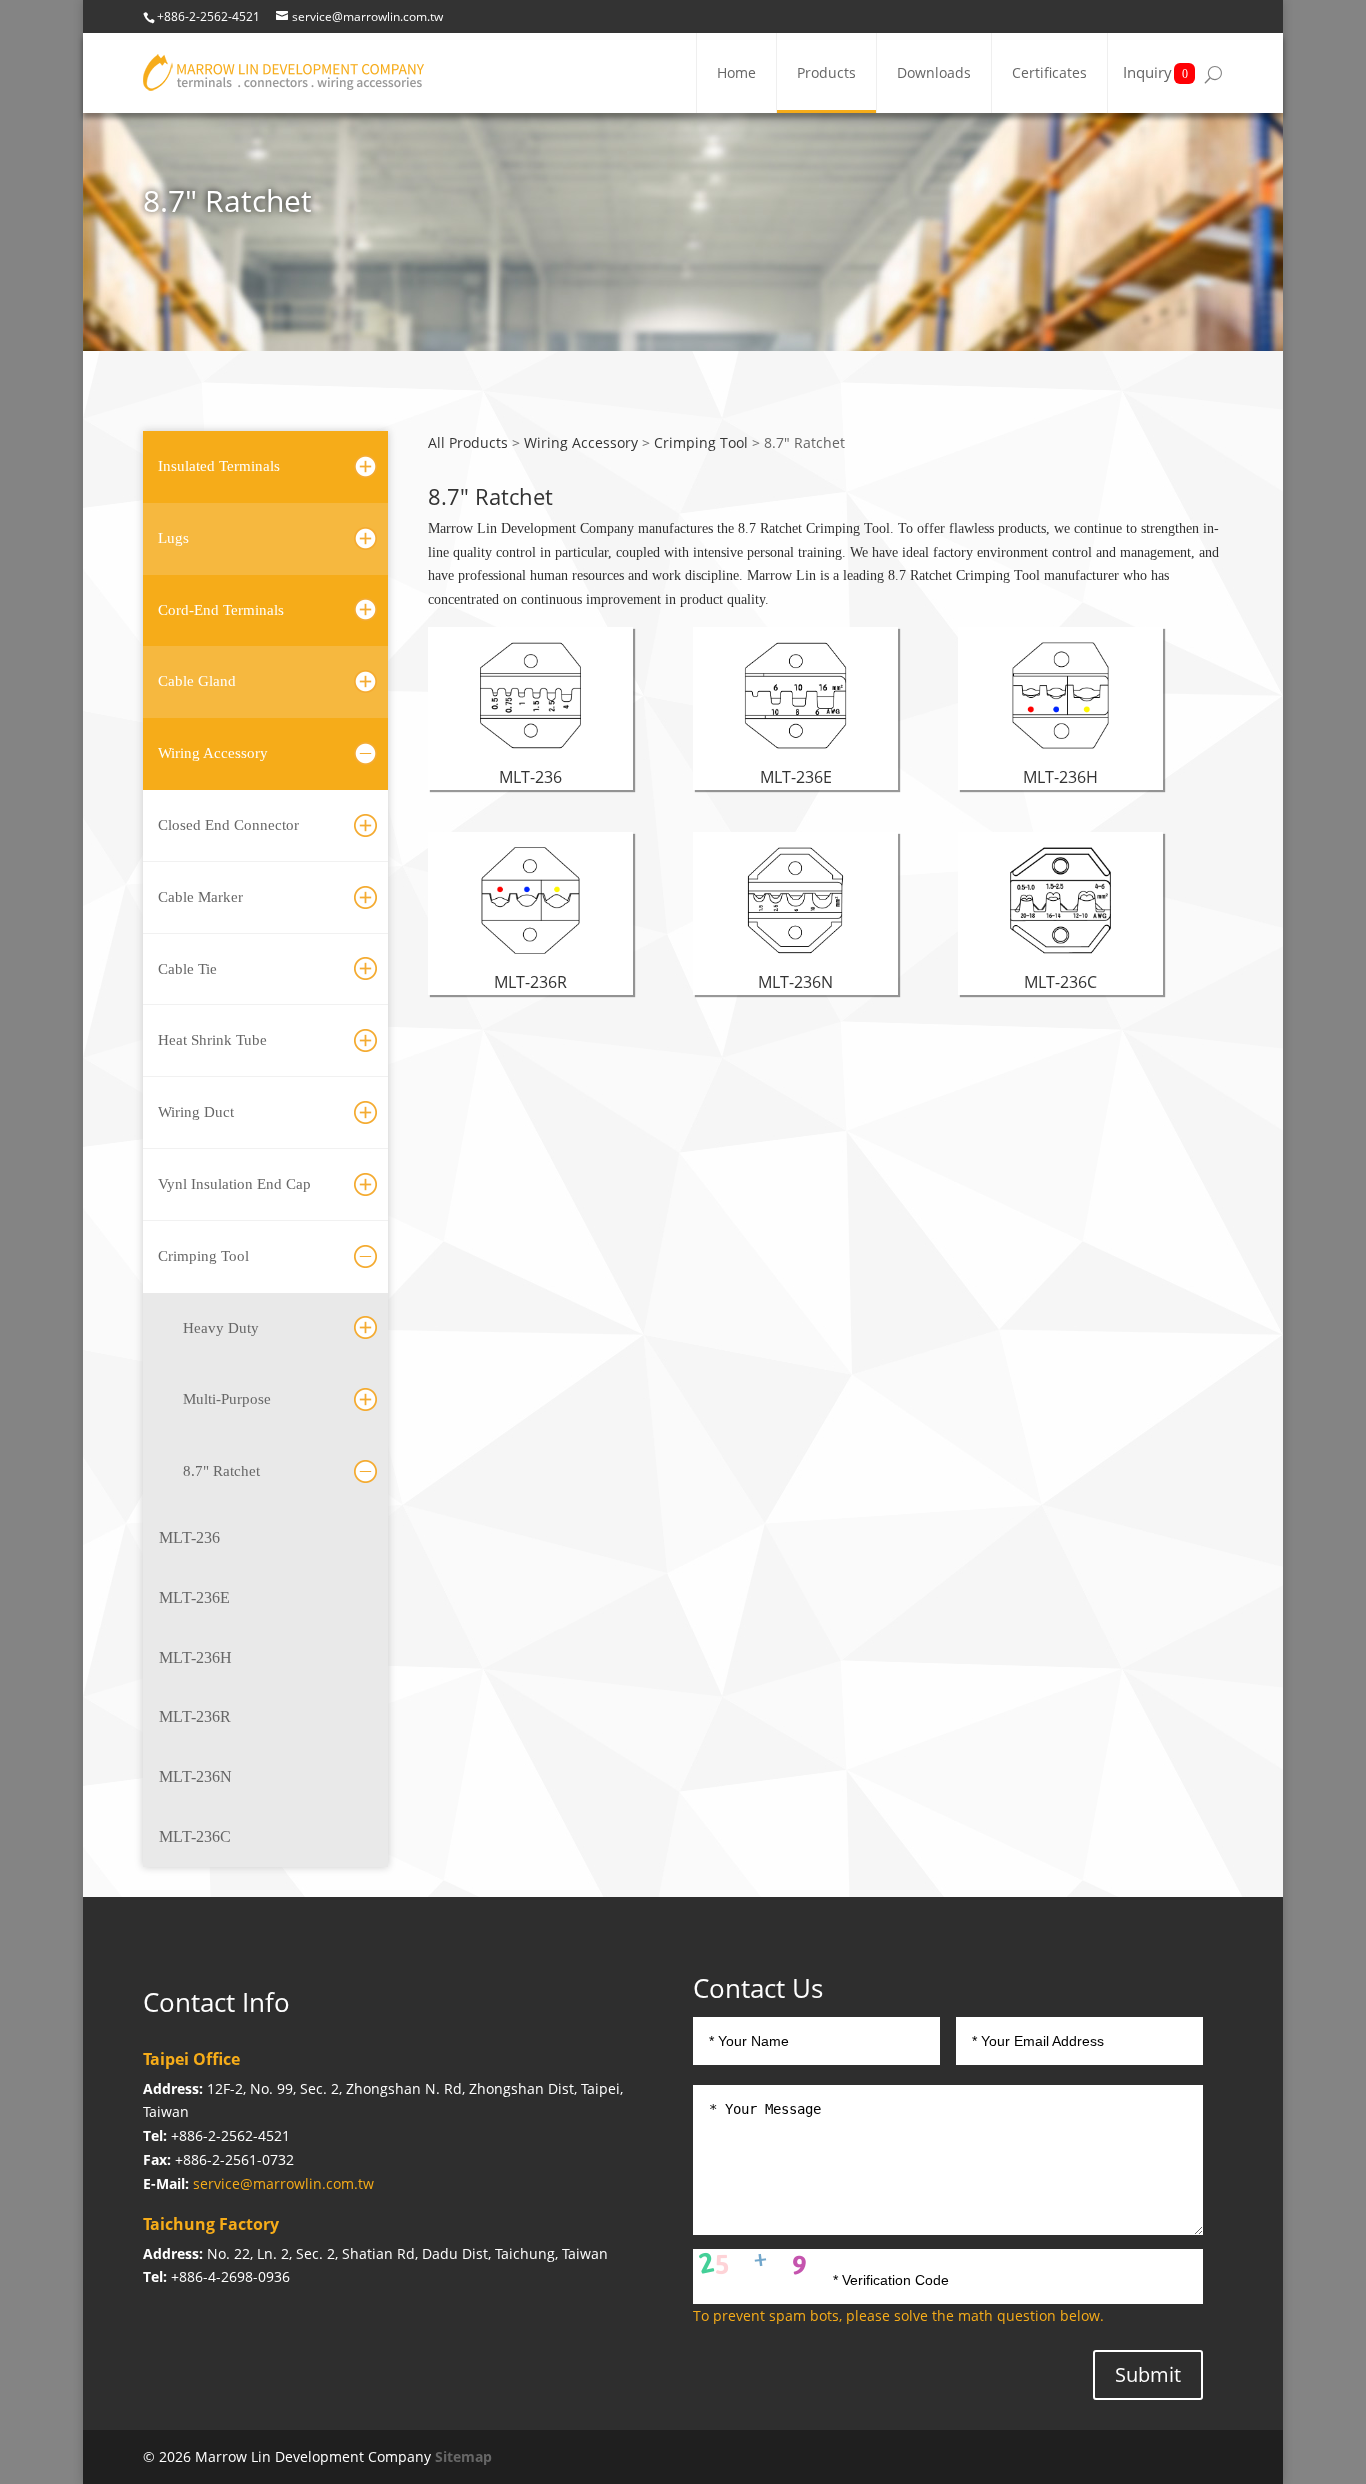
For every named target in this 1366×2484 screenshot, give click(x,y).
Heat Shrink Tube (212, 1040)
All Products (468, 442)
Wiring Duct (196, 1112)
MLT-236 (189, 1537)
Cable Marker (200, 897)
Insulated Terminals (219, 466)
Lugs (173, 538)
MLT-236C (195, 1836)
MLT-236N (195, 1776)
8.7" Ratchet (221, 1471)
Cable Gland (197, 681)
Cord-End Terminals (221, 610)
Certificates (1049, 72)
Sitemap (463, 2456)
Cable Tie (187, 969)
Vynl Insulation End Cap (234, 1184)
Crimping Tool (203, 1256)
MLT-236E (194, 1597)
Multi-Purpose (227, 1399)
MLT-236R (195, 1716)
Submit (1148, 2374)
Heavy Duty (221, 1328)
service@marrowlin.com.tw (283, 2183)
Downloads (934, 72)
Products (826, 72)
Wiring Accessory (213, 753)
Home (736, 72)
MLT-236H (195, 1657)
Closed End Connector (228, 825)
